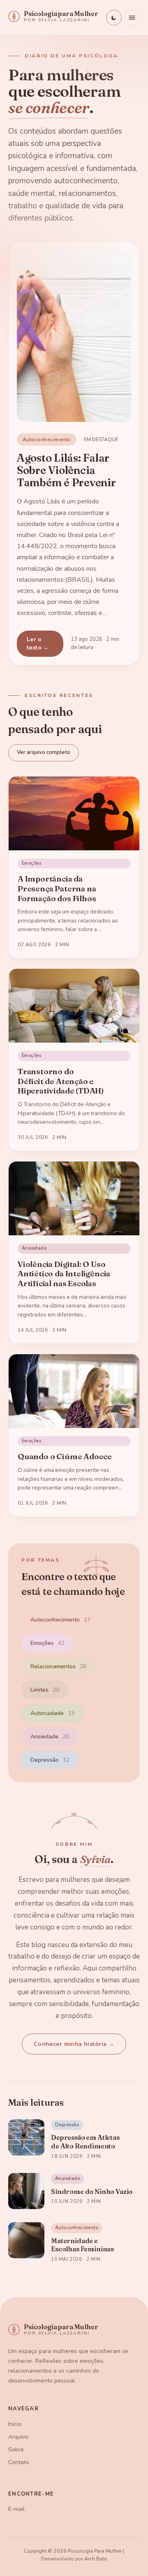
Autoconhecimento (60, 1620)
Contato (19, 2462)
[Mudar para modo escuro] (114, 18)
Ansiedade (50, 1737)
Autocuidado (52, 1713)
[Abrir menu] (132, 18)
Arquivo (18, 2437)
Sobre (16, 2450)
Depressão (50, 1760)
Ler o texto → (38, 643)
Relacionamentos (58, 1666)
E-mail (16, 2509)
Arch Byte (96, 2559)
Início (15, 2424)
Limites (45, 1690)
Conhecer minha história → (74, 2044)
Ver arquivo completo (44, 752)
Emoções (47, 1643)
